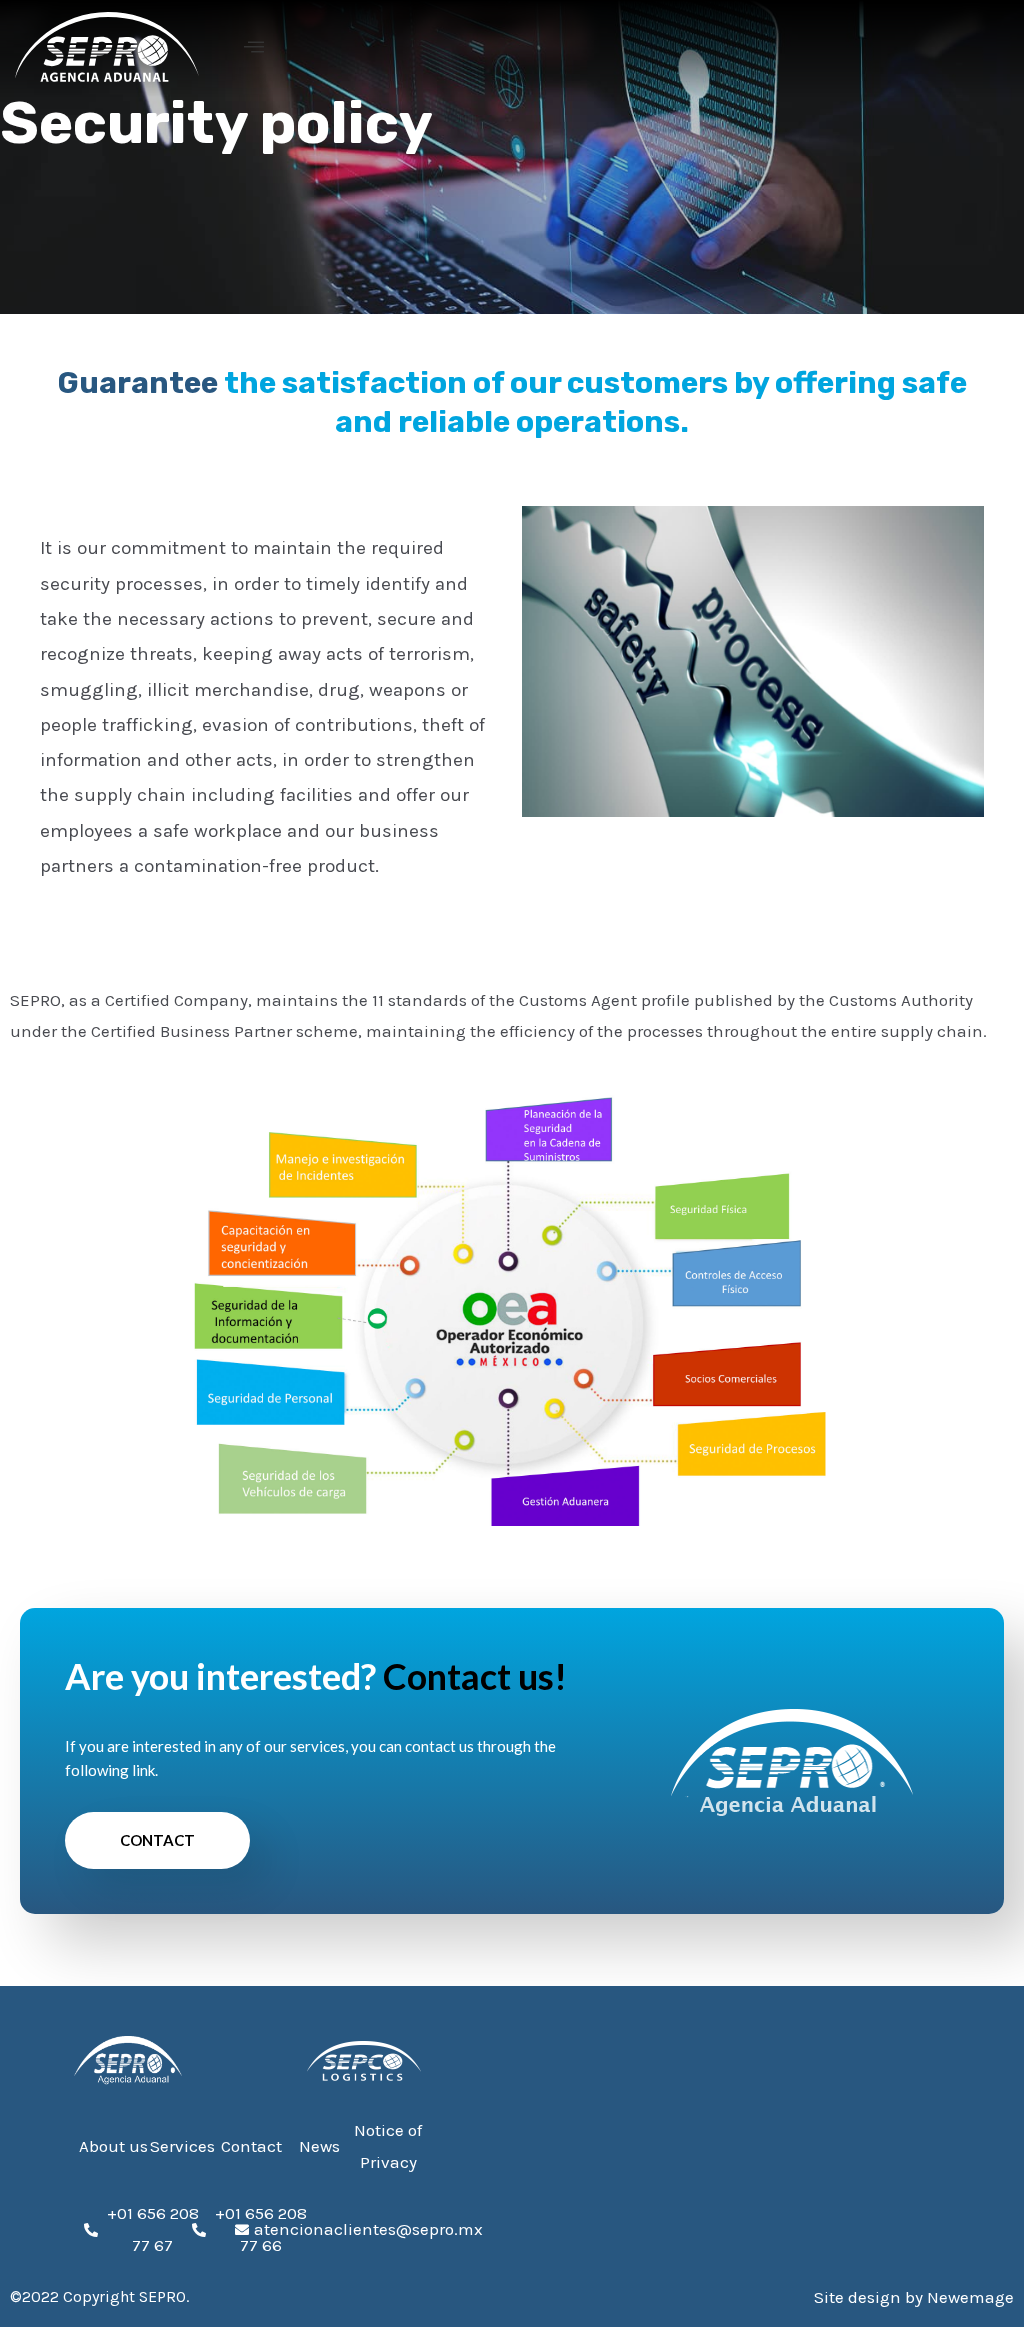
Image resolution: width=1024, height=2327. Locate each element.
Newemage (970, 2297)
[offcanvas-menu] (254, 47)
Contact (157, 1840)
